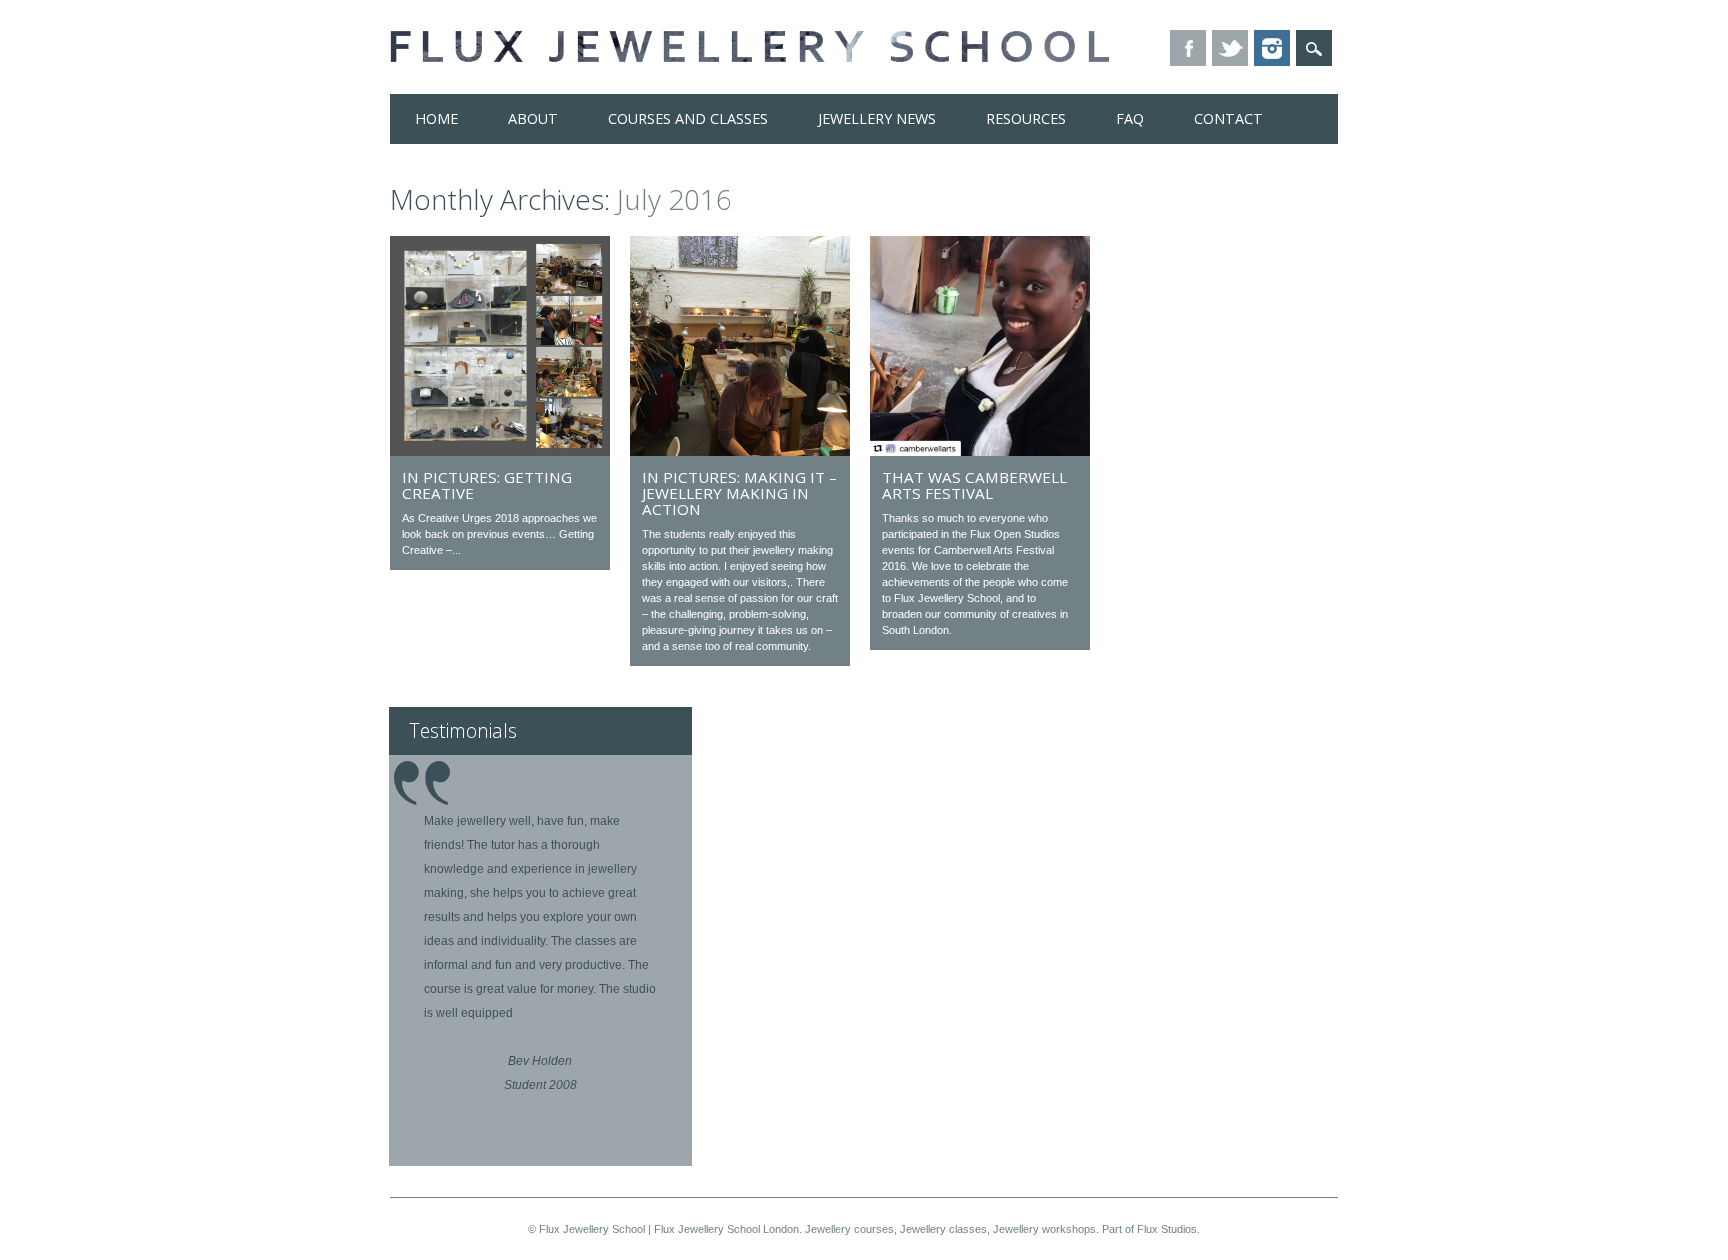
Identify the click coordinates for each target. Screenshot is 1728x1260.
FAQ (1130, 118)
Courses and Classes (688, 118)
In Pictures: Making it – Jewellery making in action (739, 493)
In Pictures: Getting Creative (487, 485)
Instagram (1272, 48)
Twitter (1230, 48)
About (533, 118)
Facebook (1188, 48)
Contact (1228, 118)
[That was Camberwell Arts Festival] (980, 451)
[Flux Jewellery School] (749, 57)
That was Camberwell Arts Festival (974, 485)
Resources (1026, 118)
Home (436, 118)
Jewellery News (877, 118)
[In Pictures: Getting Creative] (500, 451)
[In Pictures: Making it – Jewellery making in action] (740, 451)
